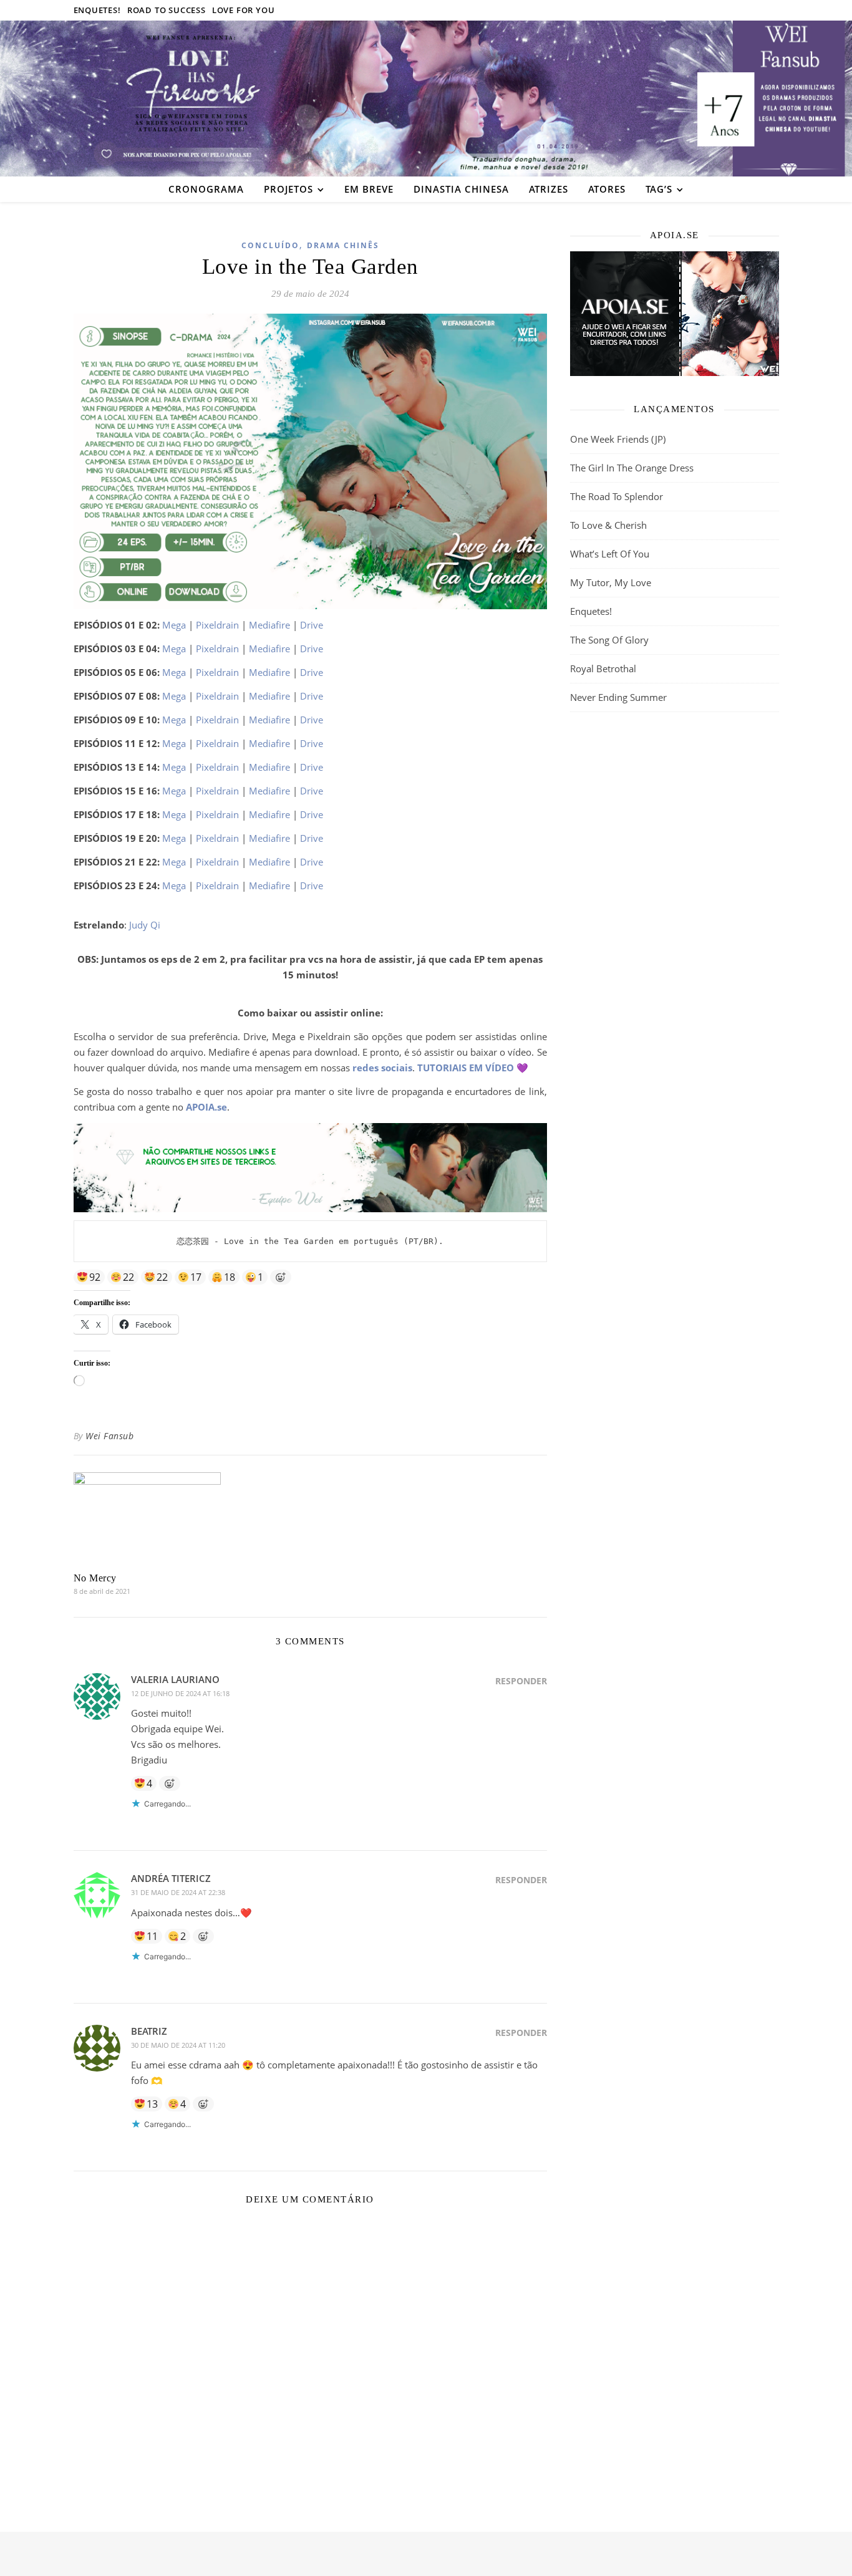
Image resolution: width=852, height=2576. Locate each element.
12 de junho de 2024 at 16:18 (180, 1693)
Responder (521, 1681)
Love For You (244, 10)
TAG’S (659, 189)
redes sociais (382, 1068)
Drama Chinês (343, 245)
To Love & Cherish (608, 525)
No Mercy (95, 1578)
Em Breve (369, 189)
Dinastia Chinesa (461, 189)
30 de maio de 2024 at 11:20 (178, 2045)
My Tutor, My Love (611, 582)
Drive (312, 625)
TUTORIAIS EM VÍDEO (466, 1068)
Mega (174, 625)
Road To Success (167, 10)
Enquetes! (97, 10)
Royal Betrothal (603, 668)
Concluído (270, 245)
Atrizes (549, 189)
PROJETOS (288, 189)
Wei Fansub (109, 1436)
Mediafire (269, 625)
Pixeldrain (217, 625)
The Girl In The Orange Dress (632, 468)
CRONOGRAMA (206, 189)
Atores (607, 189)
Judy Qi (145, 925)
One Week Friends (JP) (618, 439)
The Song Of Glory (609, 640)
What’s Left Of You (610, 554)
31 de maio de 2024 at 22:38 (178, 1892)
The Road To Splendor (617, 496)
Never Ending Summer (618, 697)
